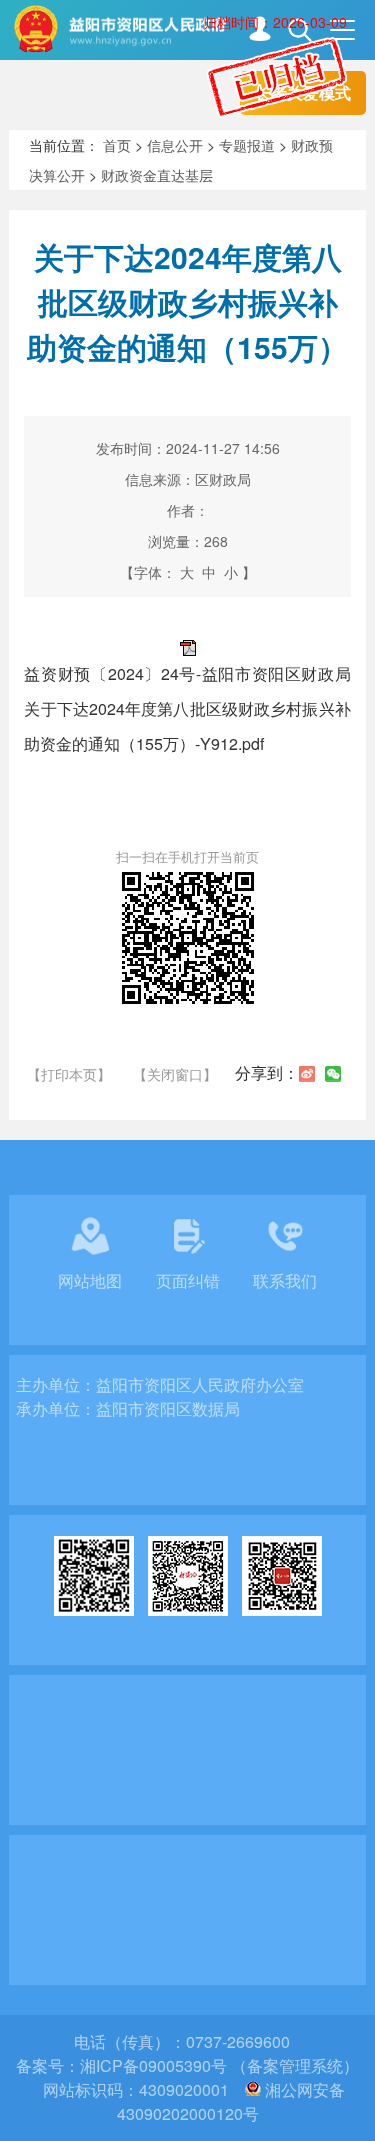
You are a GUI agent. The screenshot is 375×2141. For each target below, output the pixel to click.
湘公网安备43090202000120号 (231, 2101)
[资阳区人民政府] (193, 28)
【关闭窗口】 (175, 1074)
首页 (117, 145)
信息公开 (175, 145)
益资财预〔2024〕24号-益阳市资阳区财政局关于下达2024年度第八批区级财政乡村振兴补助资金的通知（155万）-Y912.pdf (187, 708)
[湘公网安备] (253, 2089)
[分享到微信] (333, 1074)
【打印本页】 (69, 1074)
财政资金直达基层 (157, 175)
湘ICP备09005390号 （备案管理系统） (219, 2065)
